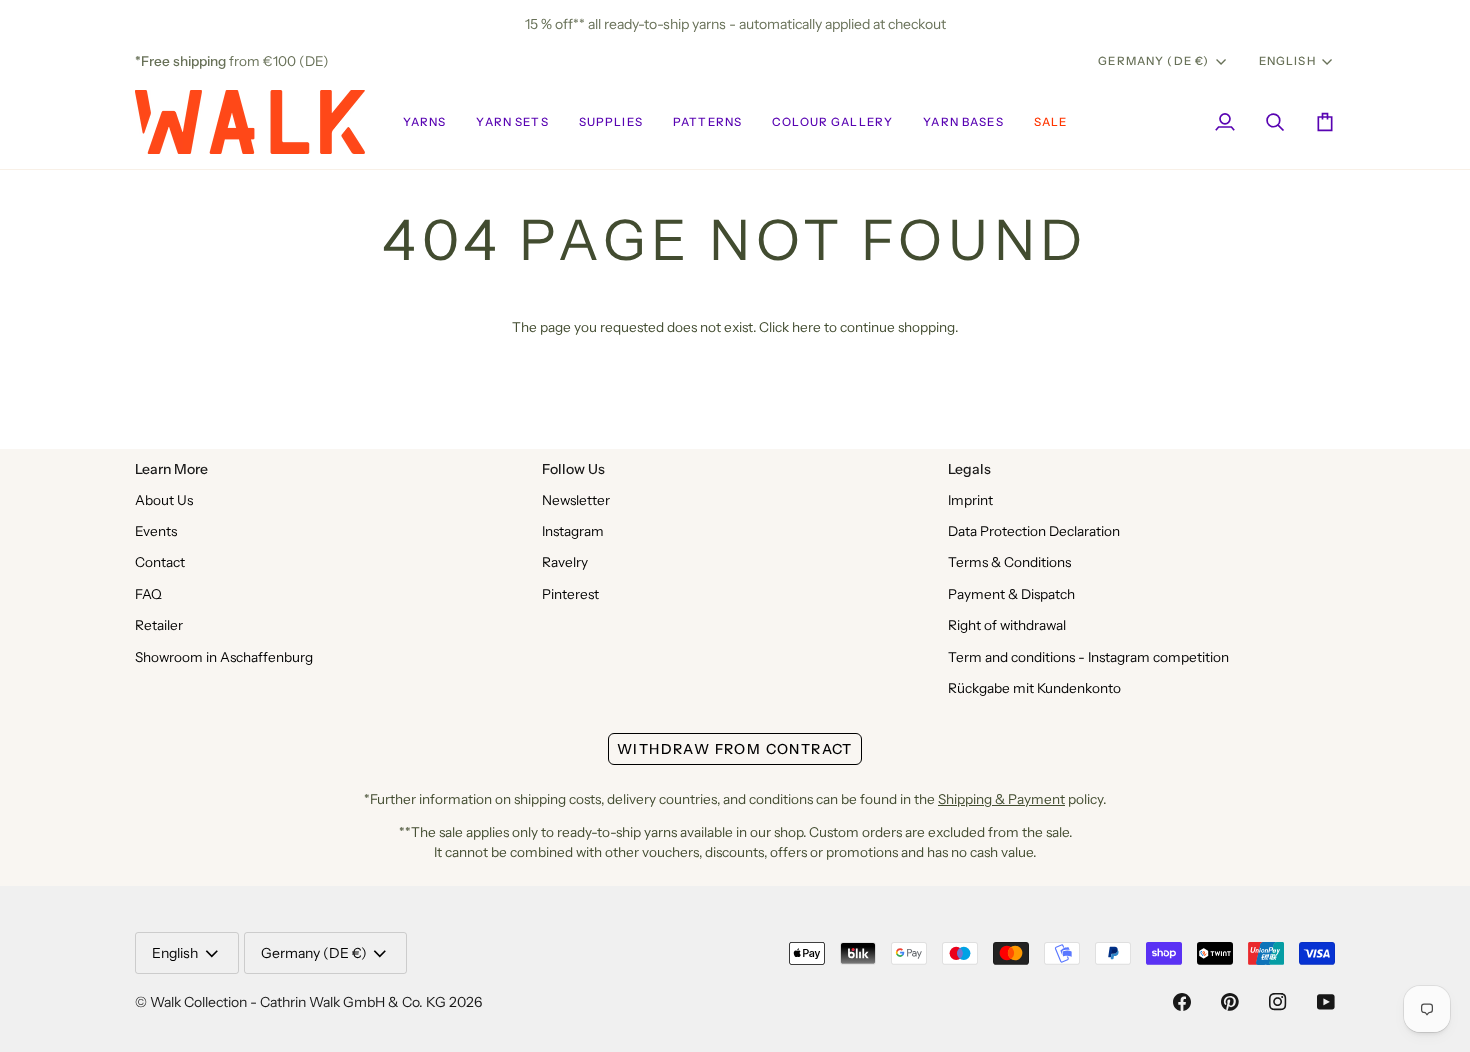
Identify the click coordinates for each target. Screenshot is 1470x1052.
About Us (164, 500)
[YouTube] (1326, 1002)
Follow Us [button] (573, 469)
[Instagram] (1278, 1002)
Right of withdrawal (1007, 625)
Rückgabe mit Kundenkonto (1034, 688)
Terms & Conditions (1009, 562)
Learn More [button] (171, 469)
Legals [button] (969, 469)
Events (156, 531)
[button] (425, 122)
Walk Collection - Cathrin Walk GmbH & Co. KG (298, 1002)
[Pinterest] (1230, 1002)
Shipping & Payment (1001, 799)
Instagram (573, 531)
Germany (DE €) (1153, 61)
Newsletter (576, 500)
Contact (160, 562)
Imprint (970, 500)
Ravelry (565, 562)
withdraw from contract (735, 749)
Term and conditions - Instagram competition (1088, 657)
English (1287, 61)
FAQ (148, 594)
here (806, 327)
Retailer (159, 625)
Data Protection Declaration (1034, 531)
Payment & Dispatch (1011, 594)
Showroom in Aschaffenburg (224, 657)
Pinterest (570, 594)
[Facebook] (1182, 1002)
